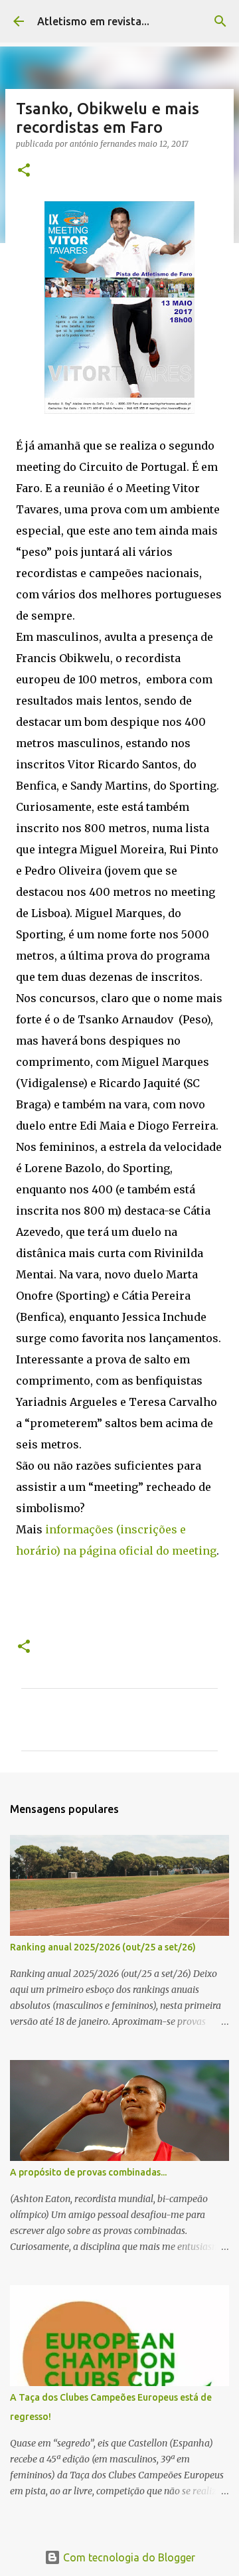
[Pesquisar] (220, 21)
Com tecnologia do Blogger (128, 2557)
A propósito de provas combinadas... (88, 2172)
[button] (24, 171)
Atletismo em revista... (93, 21)
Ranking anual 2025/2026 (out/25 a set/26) (103, 1947)
